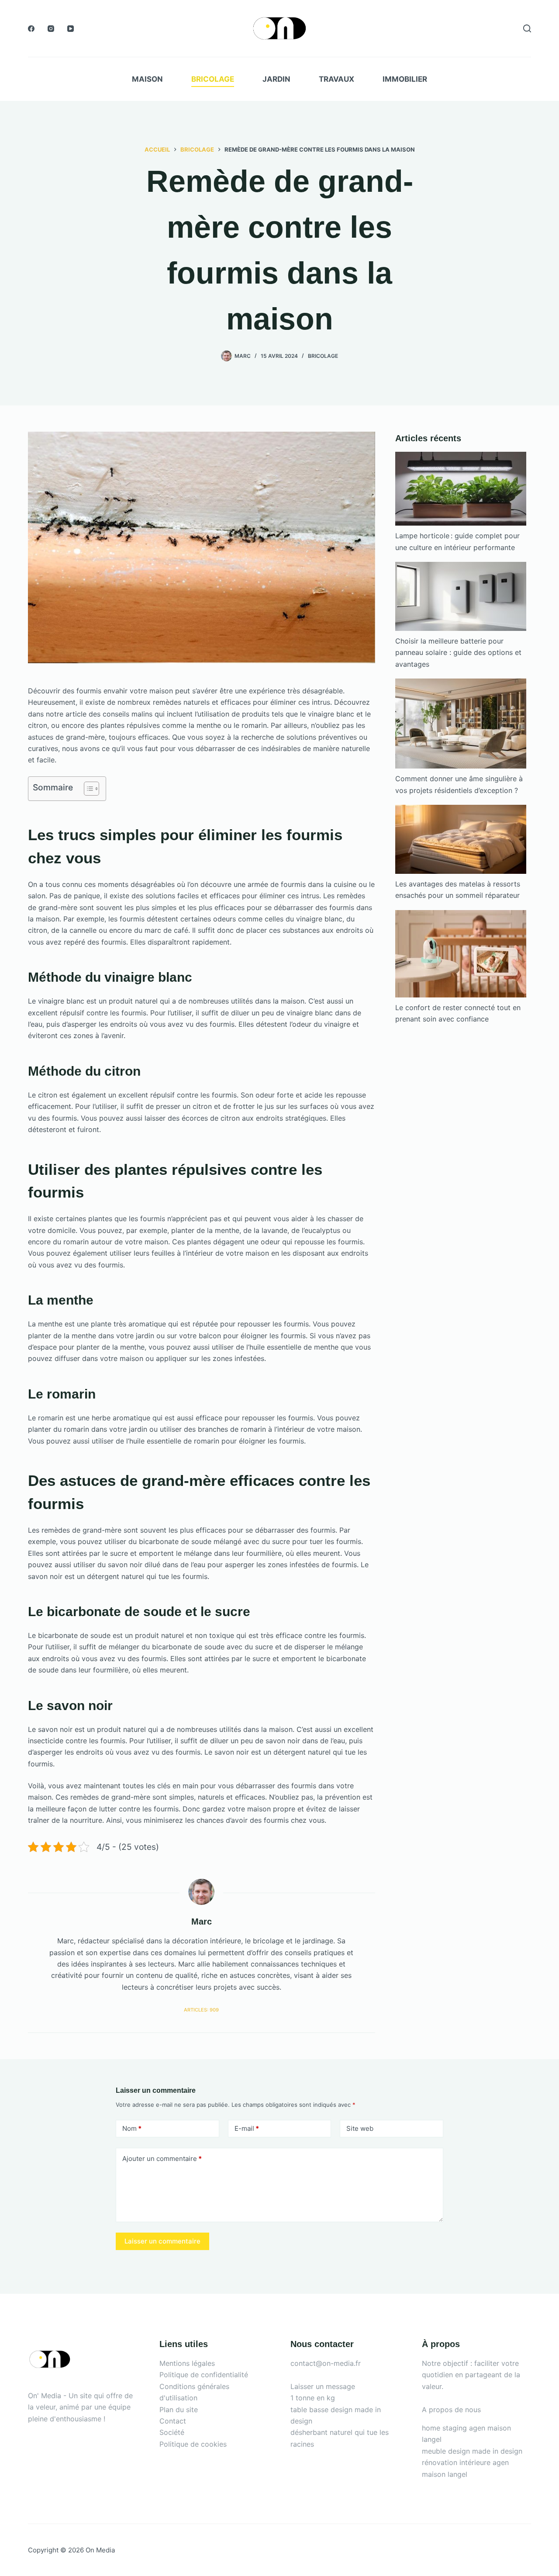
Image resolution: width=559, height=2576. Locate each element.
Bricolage (213, 79)
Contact (173, 2421)
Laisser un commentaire (162, 2241)
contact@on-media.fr (326, 2363)
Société (172, 2432)
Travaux (336, 79)
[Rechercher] (527, 28)
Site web (360, 2128)
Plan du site (179, 2410)
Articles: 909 (201, 2010)
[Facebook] (31, 29)
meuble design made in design (472, 2451)
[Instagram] (51, 29)
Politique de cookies (193, 2444)
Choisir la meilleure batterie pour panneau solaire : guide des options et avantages (458, 653)
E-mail (247, 2128)
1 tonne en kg (313, 2398)
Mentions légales (187, 2363)
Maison (147, 79)
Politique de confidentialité (204, 2375)
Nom (132, 2128)
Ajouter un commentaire (162, 2159)
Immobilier (405, 79)
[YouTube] (71, 29)
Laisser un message (323, 2386)
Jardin (276, 79)
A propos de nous (451, 2410)
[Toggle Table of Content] (87, 789)
